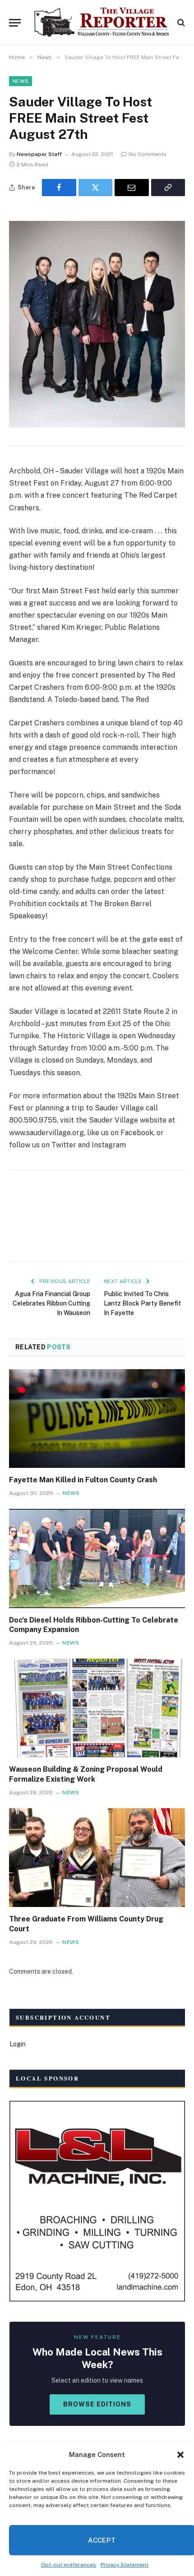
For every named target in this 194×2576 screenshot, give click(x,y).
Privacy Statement (125, 2565)
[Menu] (15, 23)
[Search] (180, 23)
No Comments (148, 154)
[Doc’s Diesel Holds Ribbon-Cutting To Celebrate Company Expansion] (97, 1558)
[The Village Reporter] (102, 23)
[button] (180, 2455)
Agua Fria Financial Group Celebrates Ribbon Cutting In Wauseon (51, 1303)
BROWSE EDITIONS (97, 2404)
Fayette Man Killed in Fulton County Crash (83, 1480)
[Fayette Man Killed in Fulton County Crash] (97, 1419)
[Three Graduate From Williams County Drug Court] (97, 1858)
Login (18, 2044)
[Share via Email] (132, 188)
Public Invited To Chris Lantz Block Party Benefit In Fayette (142, 1303)
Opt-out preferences (69, 2565)
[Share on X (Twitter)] (96, 188)
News (21, 81)
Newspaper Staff (39, 154)
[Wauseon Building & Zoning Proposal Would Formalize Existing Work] (97, 1708)
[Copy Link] (168, 188)
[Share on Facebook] (59, 188)
